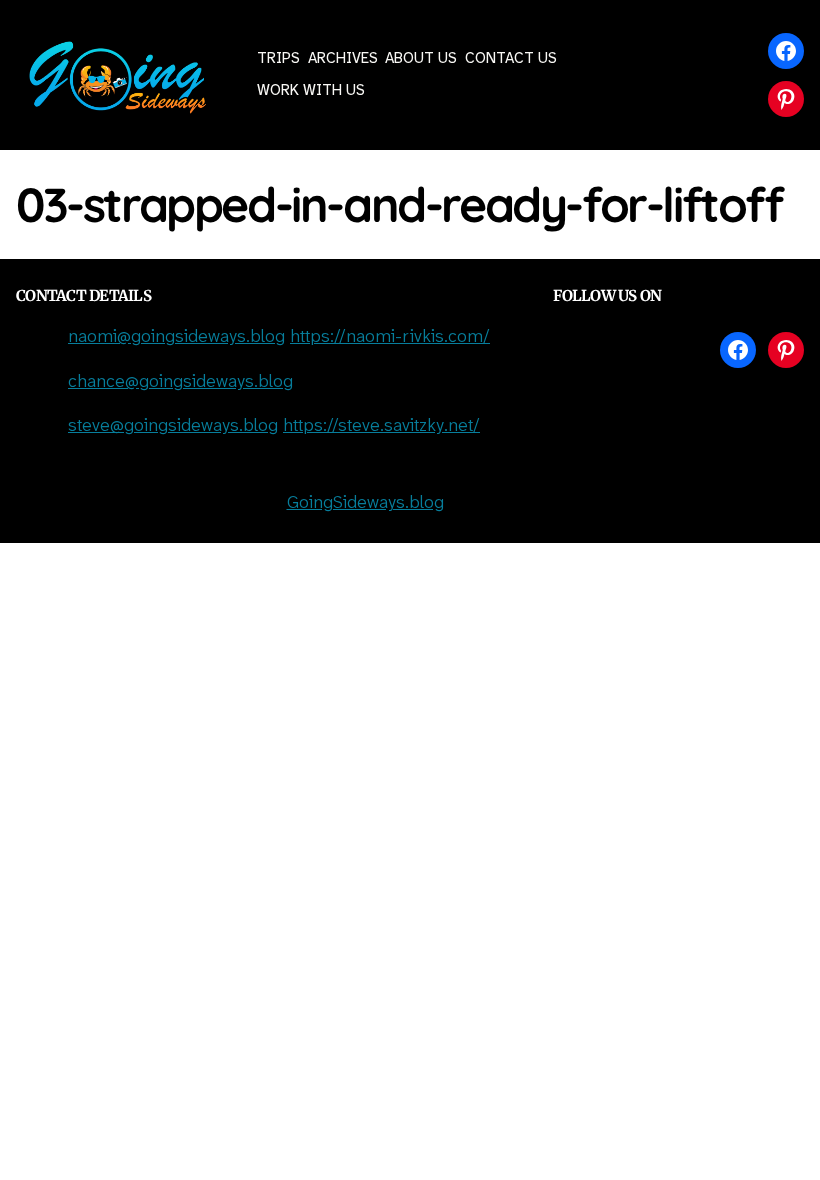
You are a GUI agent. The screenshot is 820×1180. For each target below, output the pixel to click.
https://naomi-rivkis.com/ (390, 337)
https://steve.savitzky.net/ (381, 426)
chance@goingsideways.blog (180, 382)
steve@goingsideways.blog (173, 426)
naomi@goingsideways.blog (176, 337)
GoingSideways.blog (365, 503)
